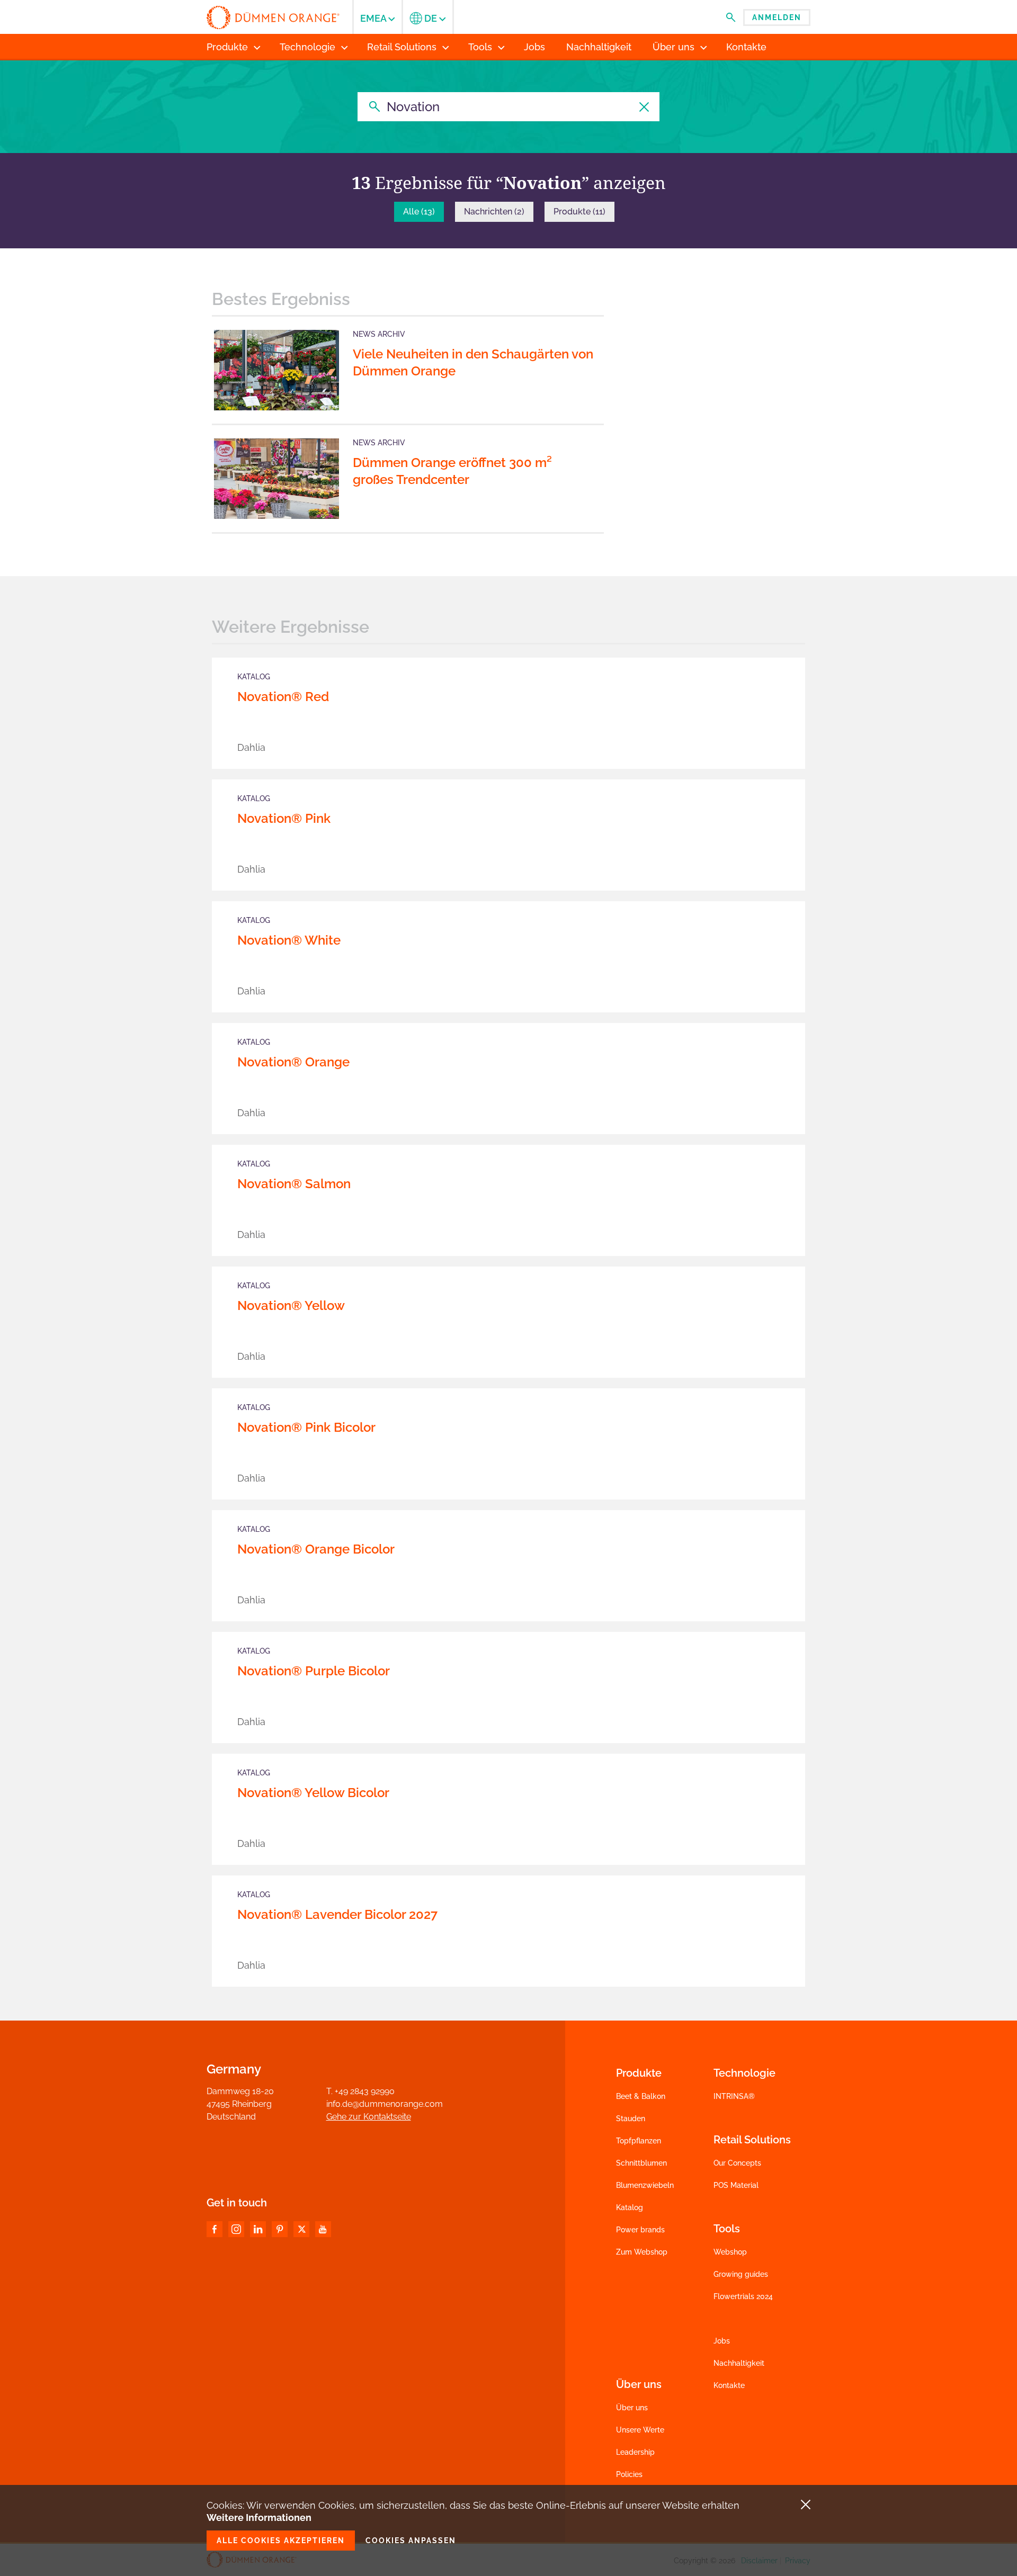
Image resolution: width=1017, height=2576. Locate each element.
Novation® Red (283, 697)
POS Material (736, 2185)
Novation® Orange (293, 1062)
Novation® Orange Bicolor (316, 1549)
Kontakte (729, 2385)
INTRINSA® (734, 2096)
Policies (629, 2474)
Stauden (631, 2119)
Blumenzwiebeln (645, 2185)
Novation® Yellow (291, 1305)
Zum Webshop (642, 2252)
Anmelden (777, 17)
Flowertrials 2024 (743, 2296)
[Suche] (372, 107)
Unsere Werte (640, 2430)
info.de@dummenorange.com (385, 2104)
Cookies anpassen (411, 2541)
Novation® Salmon (294, 1184)
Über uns (632, 2408)
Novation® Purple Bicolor (314, 1671)
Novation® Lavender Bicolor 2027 (337, 1914)
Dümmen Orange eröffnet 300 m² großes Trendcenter (452, 471)
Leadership (635, 2452)
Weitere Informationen (259, 2517)
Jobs (722, 2341)
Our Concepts (737, 2163)
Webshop (730, 2252)
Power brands (640, 2230)
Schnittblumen (641, 2163)
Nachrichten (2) (494, 212)
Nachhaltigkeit (739, 2363)
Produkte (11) (579, 212)
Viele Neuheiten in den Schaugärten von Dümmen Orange (473, 362)
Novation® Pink (284, 818)
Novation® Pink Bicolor (306, 1427)
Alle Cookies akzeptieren (281, 2541)
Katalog (630, 2207)
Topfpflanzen (639, 2141)
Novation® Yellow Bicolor (313, 1793)
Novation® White (289, 940)
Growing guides (741, 2274)
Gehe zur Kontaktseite (369, 2117)
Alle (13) (419, 212)
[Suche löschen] (645, 107)
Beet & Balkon (641, 2096)
